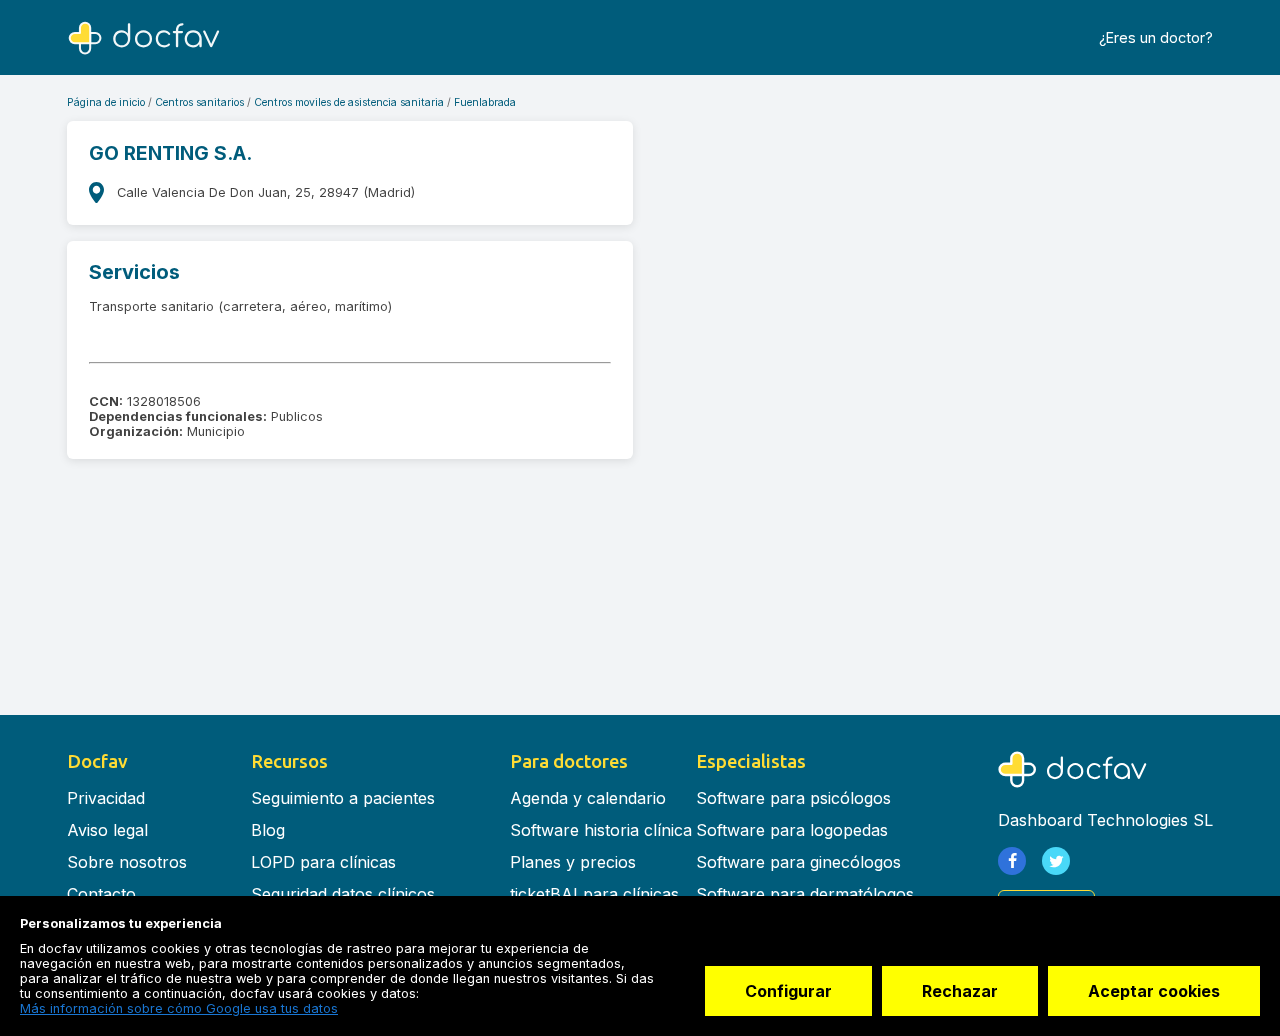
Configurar (788, 991)
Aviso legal (107, 830)
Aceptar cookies (1154, 991)
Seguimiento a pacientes (343, 798)
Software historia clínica (601, 830)
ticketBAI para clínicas (594, 894)
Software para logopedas (792, 830)
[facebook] (1012, 861)
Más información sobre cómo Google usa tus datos (179, 1008)
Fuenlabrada (485, 102)
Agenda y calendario (588, 798)
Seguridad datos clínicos (343, 894)
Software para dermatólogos (805, 894)
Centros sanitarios (199, 102)
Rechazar (960, 991)
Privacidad (106, 798)
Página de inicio (106, 102)
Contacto (101, 894)
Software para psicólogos (793, 798)
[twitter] (1056, 861)
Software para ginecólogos (798, 862)
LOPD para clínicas (323, 862)
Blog (268, 830)
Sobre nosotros (127, 862)
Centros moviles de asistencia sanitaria (349, 102)
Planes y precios (573, 862)
